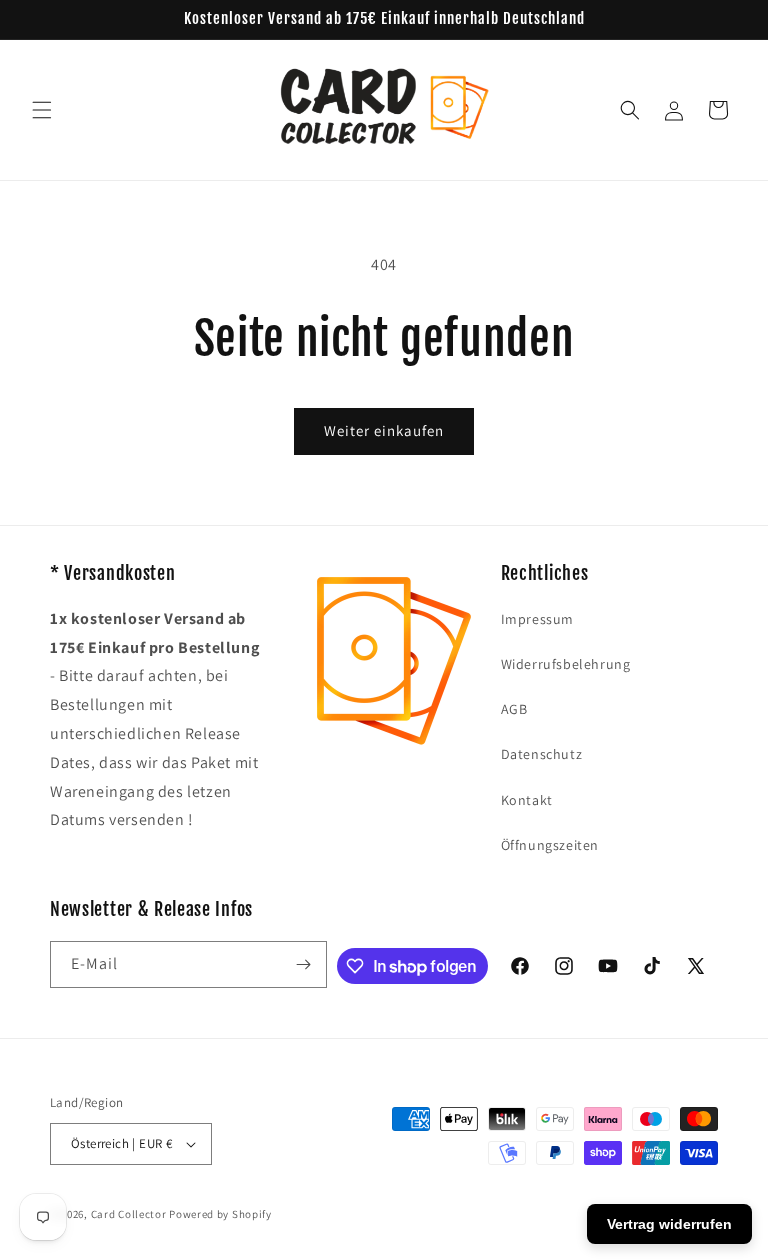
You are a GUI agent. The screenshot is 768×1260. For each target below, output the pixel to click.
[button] (42, 110)
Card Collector (129, 1214)
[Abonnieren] (304, 964)
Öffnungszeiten (550, 845)
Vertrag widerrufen (669, 1224)
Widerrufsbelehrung (566, 664)
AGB (514, 709)
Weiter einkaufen (384, 430)
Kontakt (527, 800)
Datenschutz (542, 754)
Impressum (537, 619)
